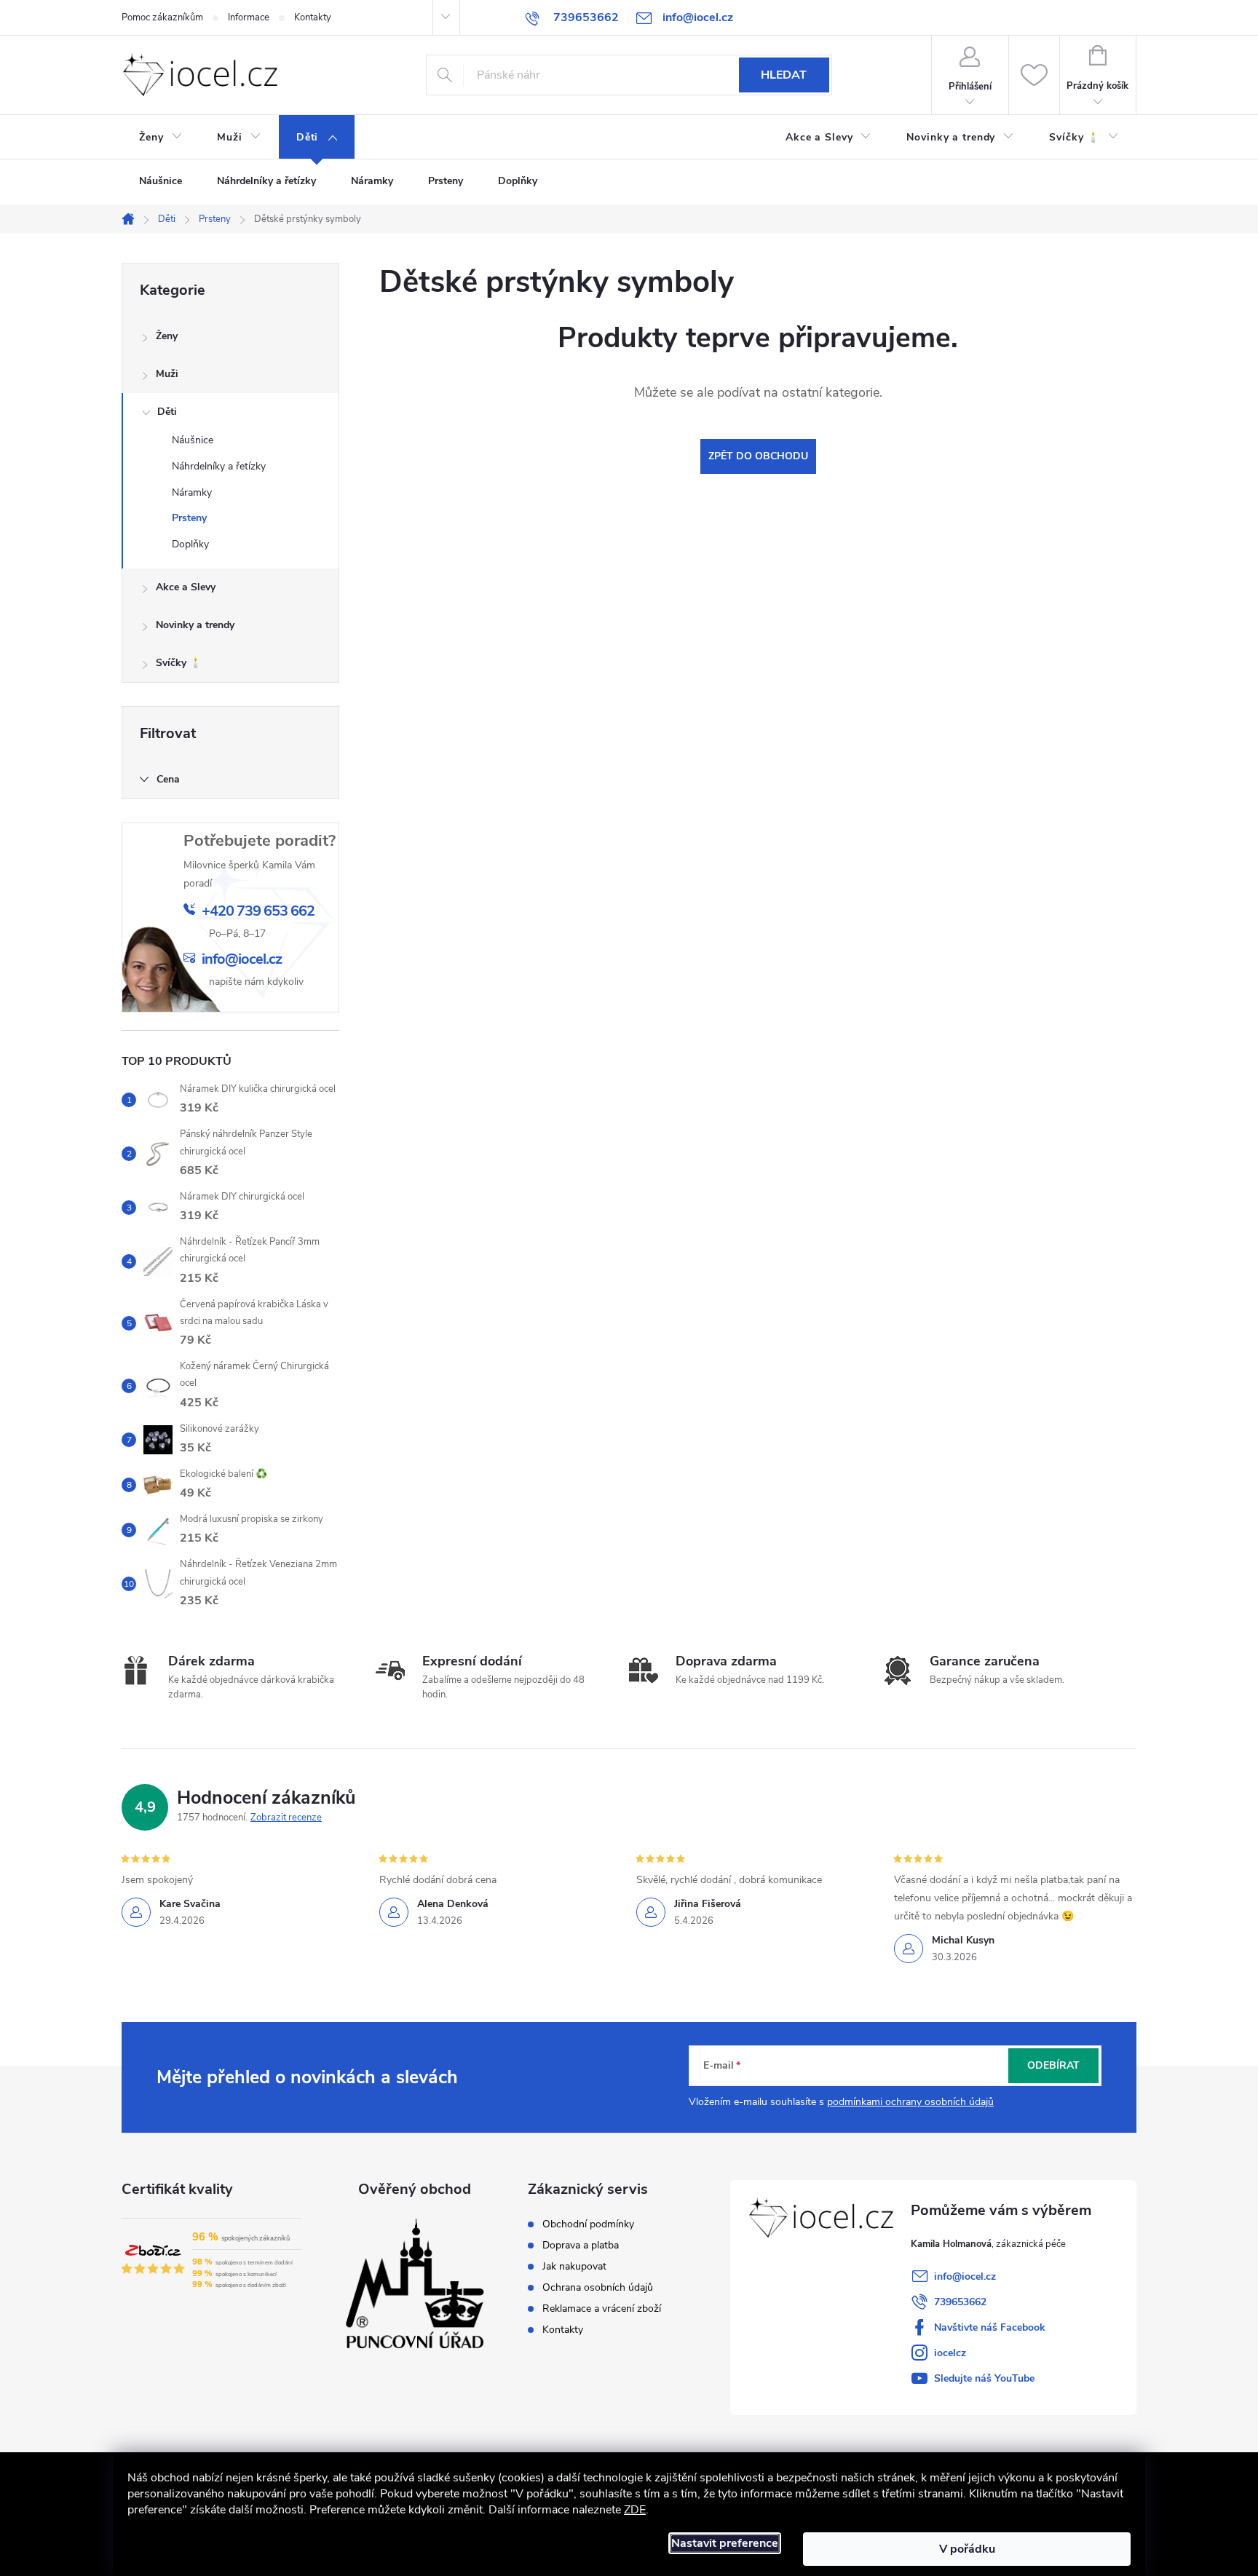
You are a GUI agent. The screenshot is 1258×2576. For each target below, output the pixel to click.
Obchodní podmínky (588, 2224)
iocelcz (950, 2353)
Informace (249, 17)
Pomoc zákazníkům (162, 17)
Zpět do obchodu (758, 456)
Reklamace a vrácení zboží (602, 2309)
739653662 (960, 2302)
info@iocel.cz (965, 2276)
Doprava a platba (581, 2246)
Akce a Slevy (186, 587)
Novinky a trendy (195, 625)
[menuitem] (161, 138)
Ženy (167, 336)
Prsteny (189, 518)
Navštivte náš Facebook (990, 2327)
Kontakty (313, 17)
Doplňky (190, 544)
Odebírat (1053, 2065)
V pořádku (967, 2549)
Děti (167, 412)
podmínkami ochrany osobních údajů (910, 2102)
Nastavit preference (725, 2543)
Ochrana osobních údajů (598, 2288)
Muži (167, 374)
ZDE (635, 2510)
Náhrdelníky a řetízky (219, 466)
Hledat (784, 75)
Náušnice (193, 440)
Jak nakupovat (574, 2267)
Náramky (192, 492)
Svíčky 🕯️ (179, 663)
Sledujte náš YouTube (984, 2378)
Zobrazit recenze (286, 1818)
